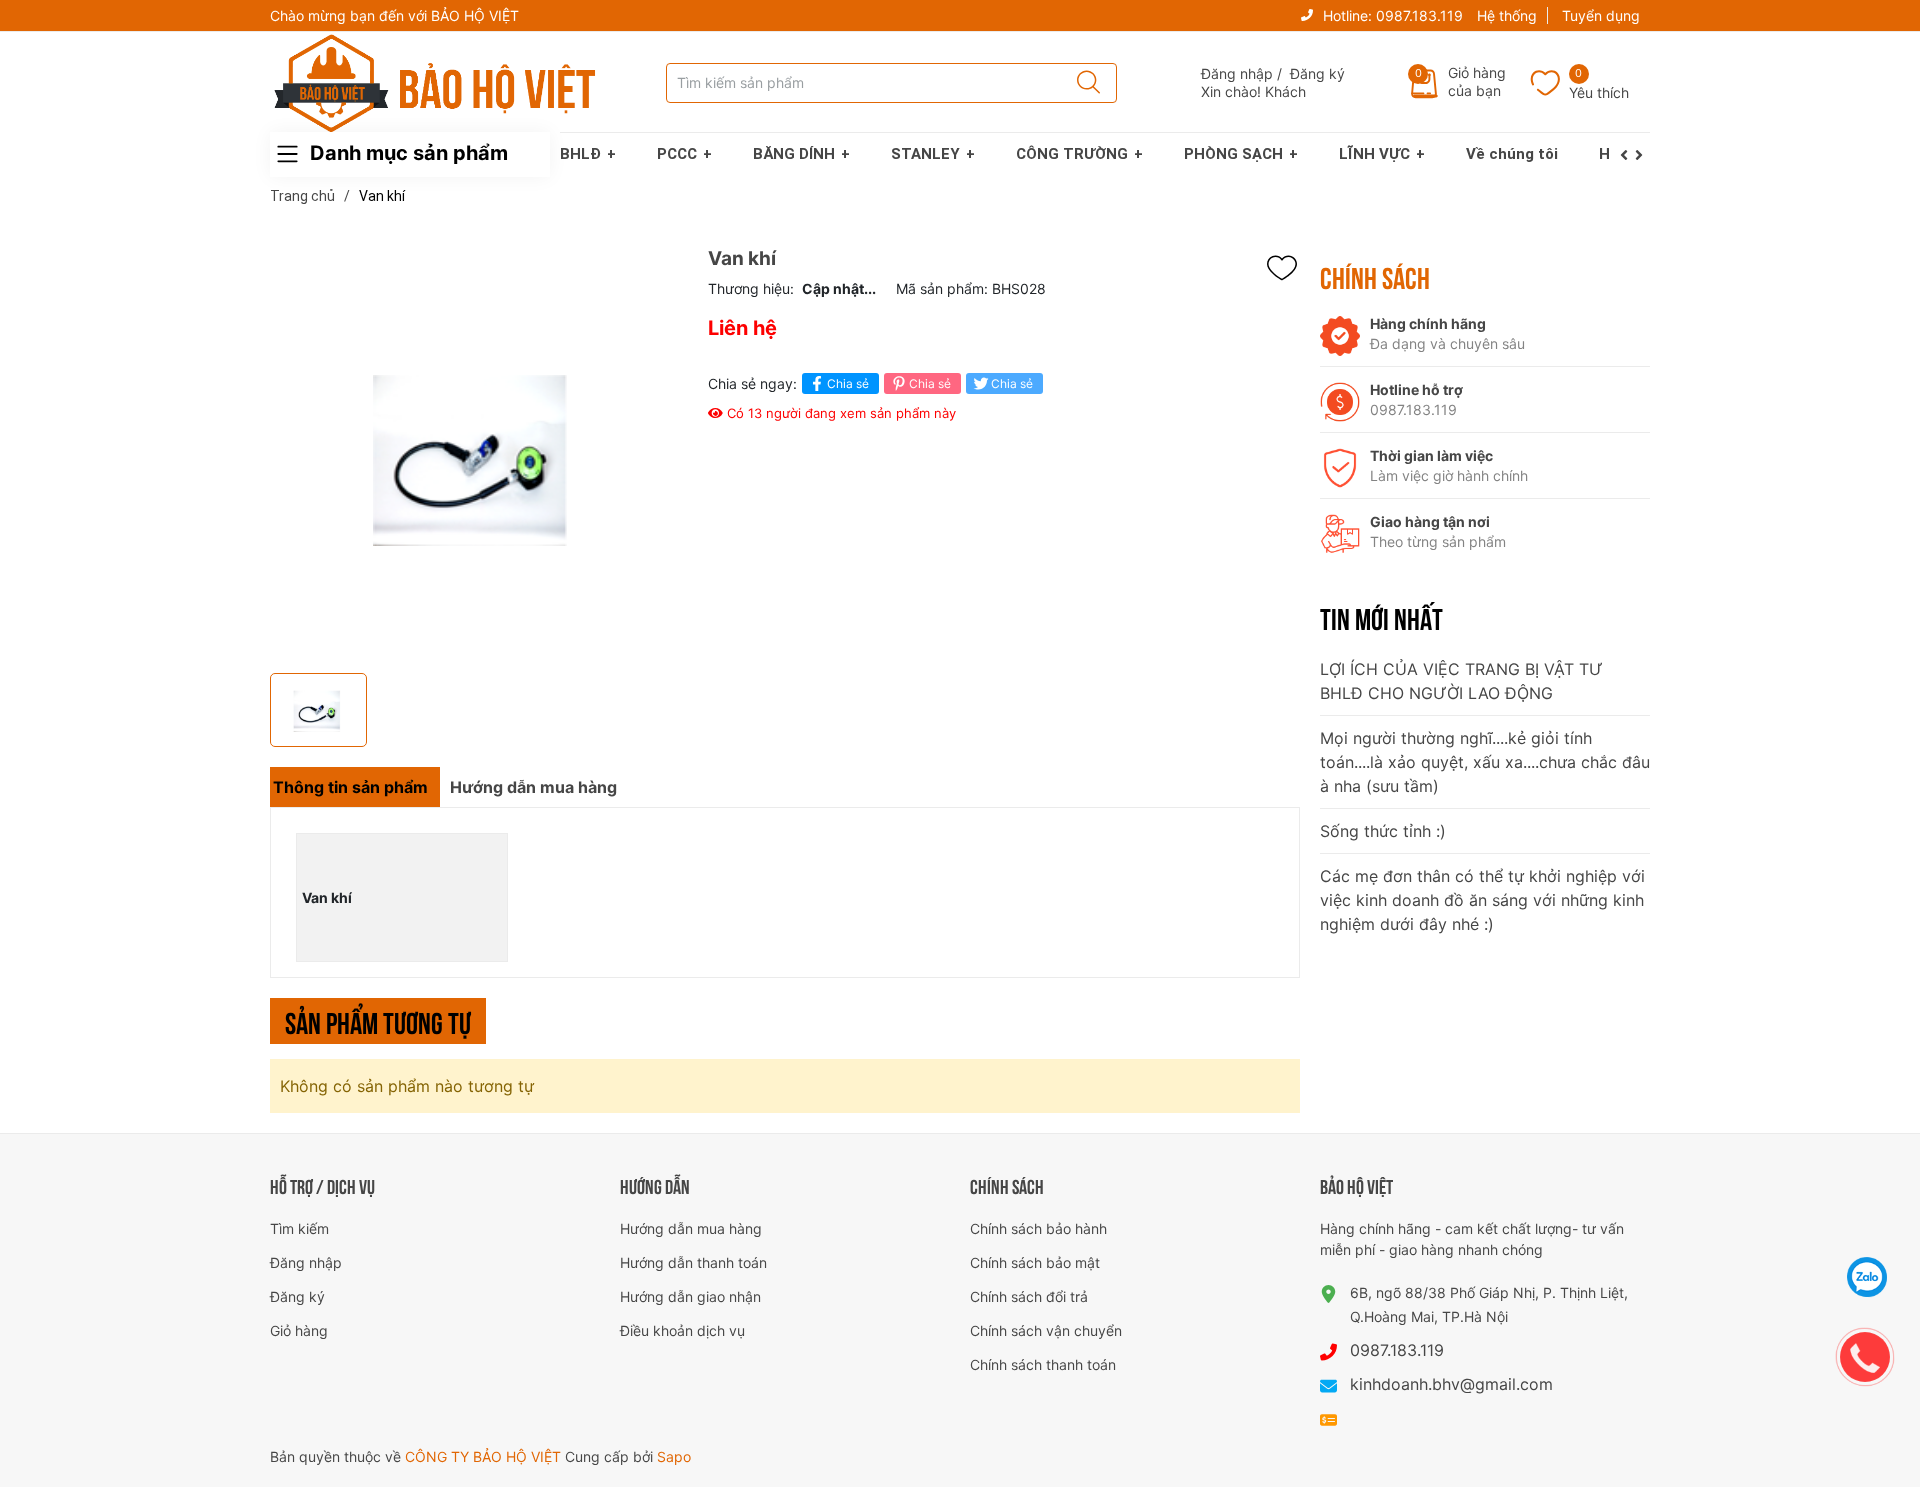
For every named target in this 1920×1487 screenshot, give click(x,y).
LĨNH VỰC (1374, 154)
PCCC (677, 154)
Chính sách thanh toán (1043, 1364)
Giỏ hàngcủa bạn (1477, 81)
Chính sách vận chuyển (1046, 1330)
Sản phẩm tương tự (378, 1020)
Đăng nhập (1237, 73)
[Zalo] (1867, 1277)
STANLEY (925, 154)
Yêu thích (1599, 92)
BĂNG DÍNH (794, 154)
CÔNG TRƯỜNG (1072, 154)
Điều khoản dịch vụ (682, 1330)
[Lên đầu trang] (1868, 1227)
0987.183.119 (1419, 15)
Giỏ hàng (299, 1330)
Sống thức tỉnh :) (1383, 831)
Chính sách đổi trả (1029, 1296)
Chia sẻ (848, 383)
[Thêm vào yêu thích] (1287, 268)
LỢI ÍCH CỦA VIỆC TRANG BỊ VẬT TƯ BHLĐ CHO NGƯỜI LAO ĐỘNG (1461, 681)
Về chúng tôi (1512, 154)
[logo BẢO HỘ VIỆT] (435, 83)
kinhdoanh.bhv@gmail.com (1451, 1384)
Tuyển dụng (1601, 15)
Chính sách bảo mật (1035, 1262)
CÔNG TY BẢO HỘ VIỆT (485, 1456)
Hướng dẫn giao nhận (690, 1296)
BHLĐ (580, 154)
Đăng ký (1317, 73)
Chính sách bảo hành (1038, 1228)
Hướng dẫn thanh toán (693, 1262)
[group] (479, 455)
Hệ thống (1507, 15)
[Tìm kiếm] (1082, 83)
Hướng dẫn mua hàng (691, 1228)
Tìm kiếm (299, 1228)
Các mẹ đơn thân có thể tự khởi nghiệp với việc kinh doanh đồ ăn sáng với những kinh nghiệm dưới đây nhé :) (1482, 900)
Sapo (674, 1456)
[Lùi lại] (1627, 155)
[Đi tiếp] (1642, 155)
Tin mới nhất (1381, 617)
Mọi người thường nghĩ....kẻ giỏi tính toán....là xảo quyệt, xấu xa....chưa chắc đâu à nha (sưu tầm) (1485, 762)
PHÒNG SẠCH (1233, 154)
